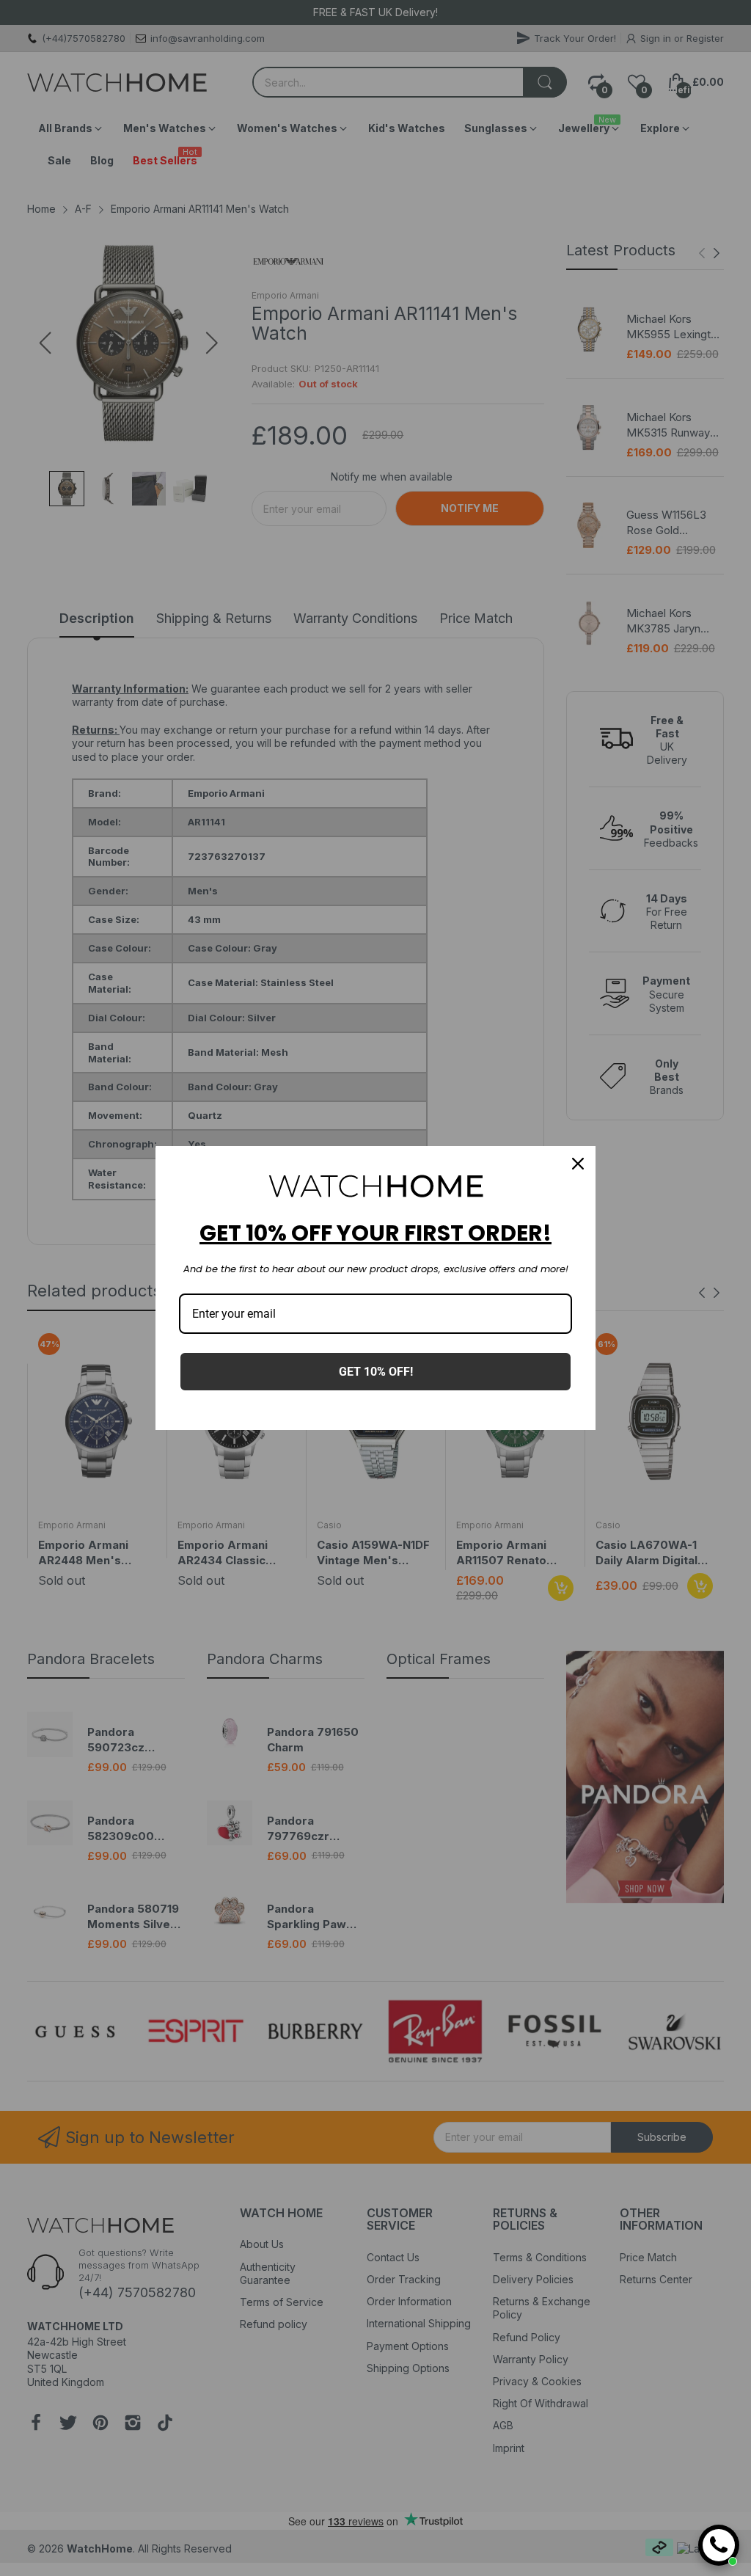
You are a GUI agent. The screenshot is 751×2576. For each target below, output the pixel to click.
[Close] (578, 1164)
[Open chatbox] (719, 2545)
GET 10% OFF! (376, 1372)
